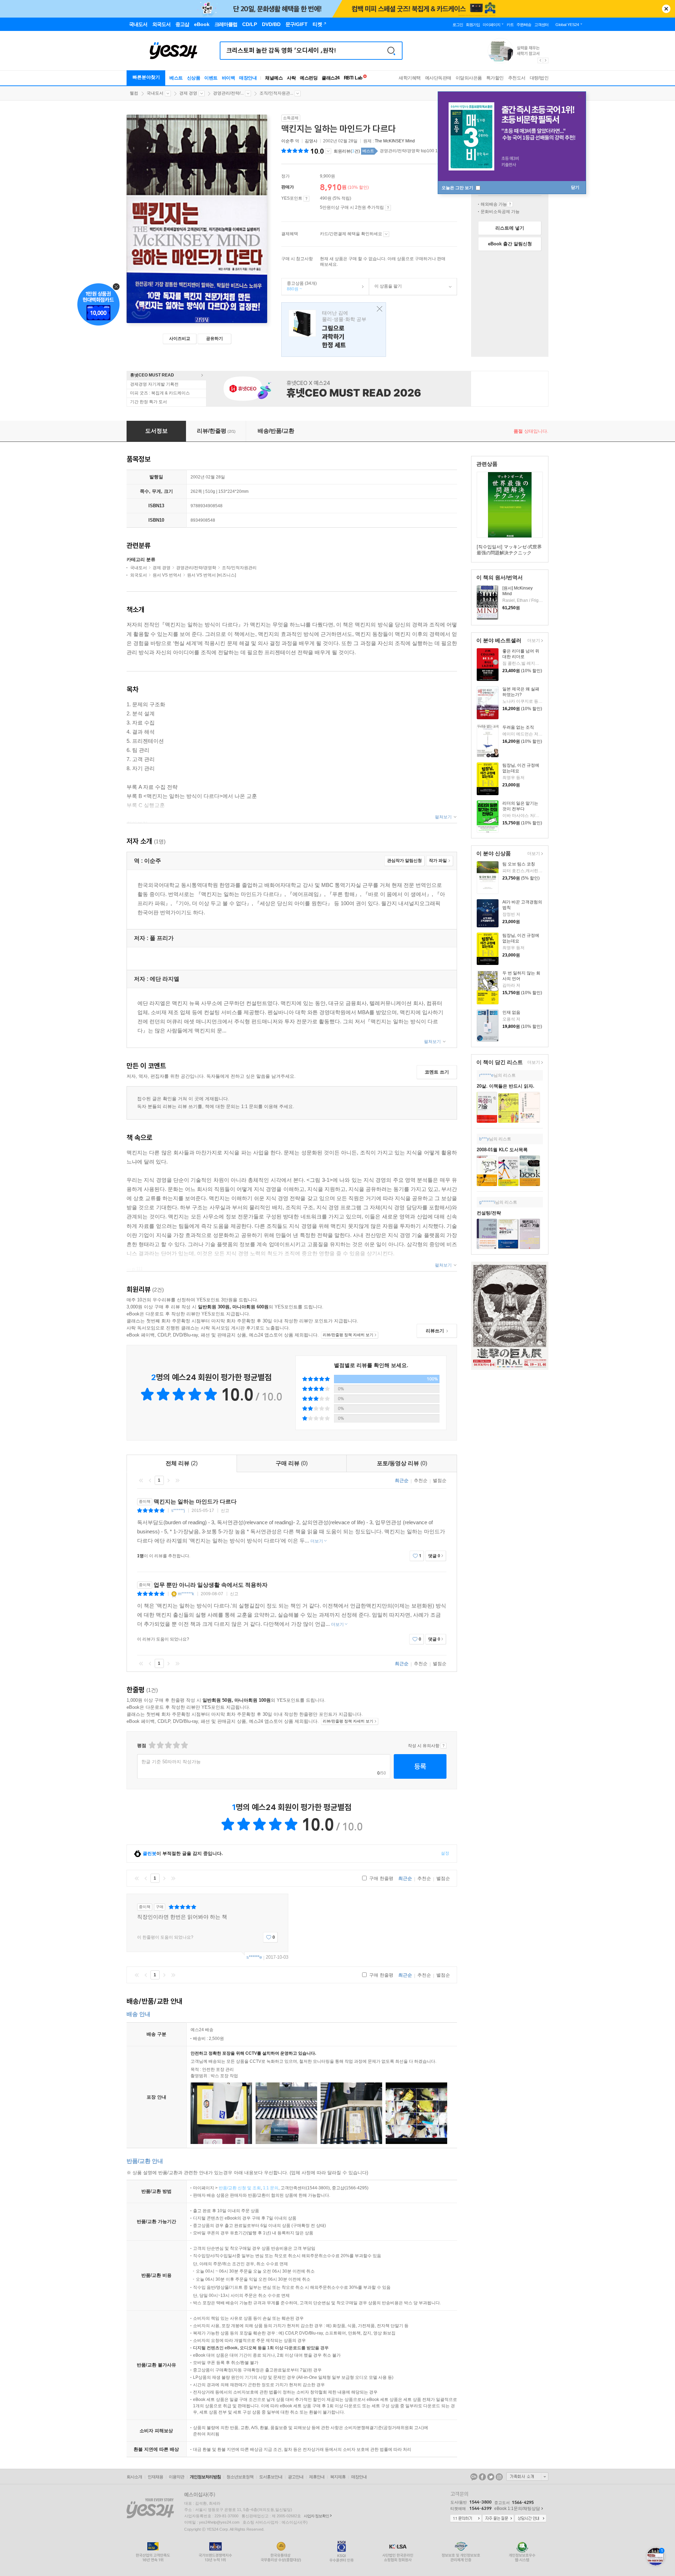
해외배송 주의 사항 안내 (510, 204)
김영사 (311, 141)
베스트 (176, 78)
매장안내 (248, 78)
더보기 (533, 641)
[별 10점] (184, 1745)
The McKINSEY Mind (395, 141)
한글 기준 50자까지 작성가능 (171, 1762)
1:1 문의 (271, 2188)
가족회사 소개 (527, 2477)
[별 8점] (176, 1745)
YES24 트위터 (491, 2477)
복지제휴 (338, 2477)
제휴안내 (317, 2477)
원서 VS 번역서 (167, 575)
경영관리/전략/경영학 (196, 568)
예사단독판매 (438, 78)
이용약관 (176, 2477)
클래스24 (331, 78)
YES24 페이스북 (482, 2477)
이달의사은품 (469, 78)
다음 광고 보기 (546, 60)
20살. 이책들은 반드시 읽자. (506, 1086)
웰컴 (134, 93)
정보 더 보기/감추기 (328, 151)
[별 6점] (168, 1745)
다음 (168, 1480)
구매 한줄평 (381, 1878)
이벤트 (211, 78)
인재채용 (155, 2477)
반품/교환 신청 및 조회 (240, 2188)
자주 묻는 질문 (498, 2519)
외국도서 (139, 575)
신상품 (194, 78)
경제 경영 (188, 93)
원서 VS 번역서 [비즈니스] (211, 575)
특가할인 (495, 78)
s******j (178, 1511)
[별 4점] (160, 1745)
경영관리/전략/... (228, 93)
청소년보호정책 (240, 2477)
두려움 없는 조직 (518, 727)
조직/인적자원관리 (239, 568)
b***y (484, 1139)
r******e (486, 1075)
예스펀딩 (309, 78)
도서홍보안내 (271, 2477)
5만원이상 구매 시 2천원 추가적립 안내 (388, 208)
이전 (150, 1480)
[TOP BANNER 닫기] (666, 9)
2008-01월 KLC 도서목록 (502, 1150)
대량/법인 (539, 78)
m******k (186, 1594)
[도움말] (306, 199)
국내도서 (155, 93)
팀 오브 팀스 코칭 (519, 864)
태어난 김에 (334, 330)
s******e (254, 1957)
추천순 (421, 1480)
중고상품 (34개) (299, 286)
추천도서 (517, 78)
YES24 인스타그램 (499, 2477)
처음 (141, 1480)
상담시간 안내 (531, 2519)
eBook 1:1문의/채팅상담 (517, 2509)
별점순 (440, 1480)
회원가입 (473, 25)
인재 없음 (511, 1012)
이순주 (288, 141)
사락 (291, 78)
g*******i (487, 1202)
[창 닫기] (378, 309)
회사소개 (134, 2477)
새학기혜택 (410, 78)
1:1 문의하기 (466, 2519)
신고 (225, 1511)
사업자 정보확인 (316, 2516)
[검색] (391, 51)
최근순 (402, 1480)
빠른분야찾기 (146, 77)
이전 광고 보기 (540, 60)
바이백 (229, 78)
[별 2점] (152, 1745)
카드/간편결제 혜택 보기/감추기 (386, 234)
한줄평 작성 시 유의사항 (443, 1746)
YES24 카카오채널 (474, 2477)
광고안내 (296, 2477)
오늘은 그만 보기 (458, 188)
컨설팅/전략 (489, 1213)
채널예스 (274, 78)
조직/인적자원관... (276, 93)
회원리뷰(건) (347, 151)
